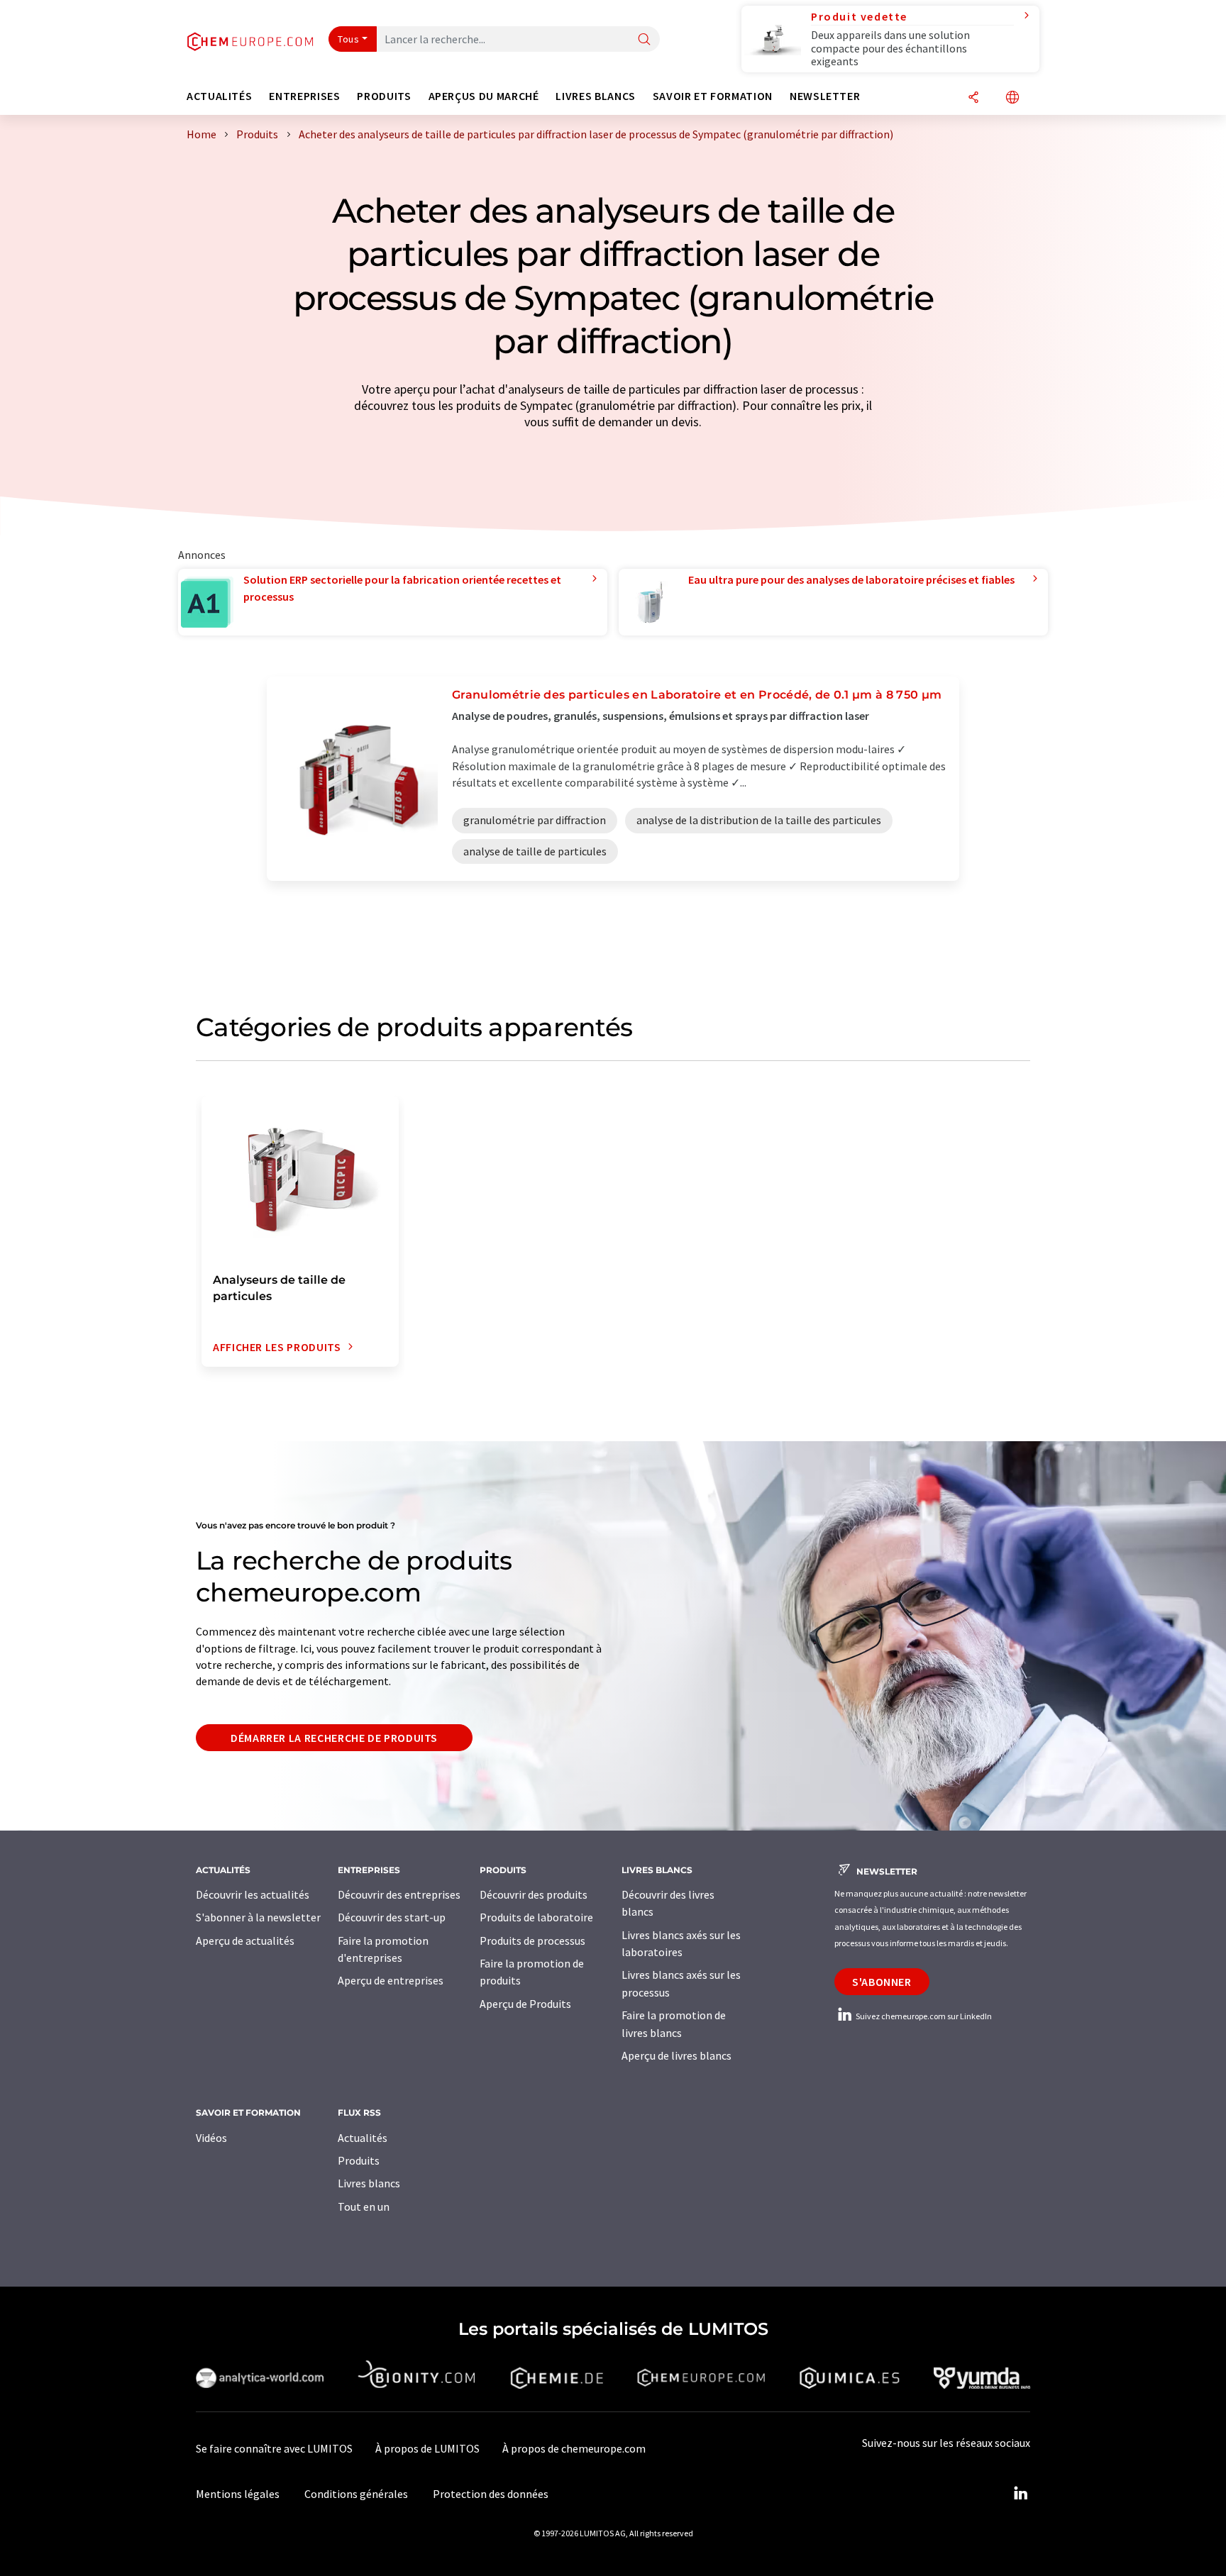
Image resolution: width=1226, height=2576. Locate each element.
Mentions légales (238, 2494)
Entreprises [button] (304, 96)
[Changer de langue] (1012, 98)
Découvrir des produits (534, 1894)
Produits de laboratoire (536, 1917)
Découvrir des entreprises (399, 1894)
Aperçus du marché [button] (484, 96)
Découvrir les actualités (253, 1894)
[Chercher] (644, 40)
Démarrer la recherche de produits (334, 1738)
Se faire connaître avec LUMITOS (274, 2448)
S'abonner (882, 1982)
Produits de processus (532, 1941)
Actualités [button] (219, 96)
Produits (359, 2160)
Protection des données (491, 2494)
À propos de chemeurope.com (574, 2448)
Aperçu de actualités (245, 1941)
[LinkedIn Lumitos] (1020, 2494)
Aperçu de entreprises (391, 1980)
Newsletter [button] (825, 96)
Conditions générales (356, 2494)
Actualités (363, 2138)
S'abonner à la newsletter (258, 1917)
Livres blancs (369, 2183)
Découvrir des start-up (392, 1917)
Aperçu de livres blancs (676, 2055)
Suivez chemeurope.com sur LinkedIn (923, 2016)
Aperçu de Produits (525, 2004)
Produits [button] (384, 96)
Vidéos (211, 2138)
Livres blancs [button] (595, 96)
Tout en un (364, 2206)
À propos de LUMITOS (427, 2448)
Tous (348, 39)
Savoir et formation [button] (713, 96)
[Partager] (973, 98)
